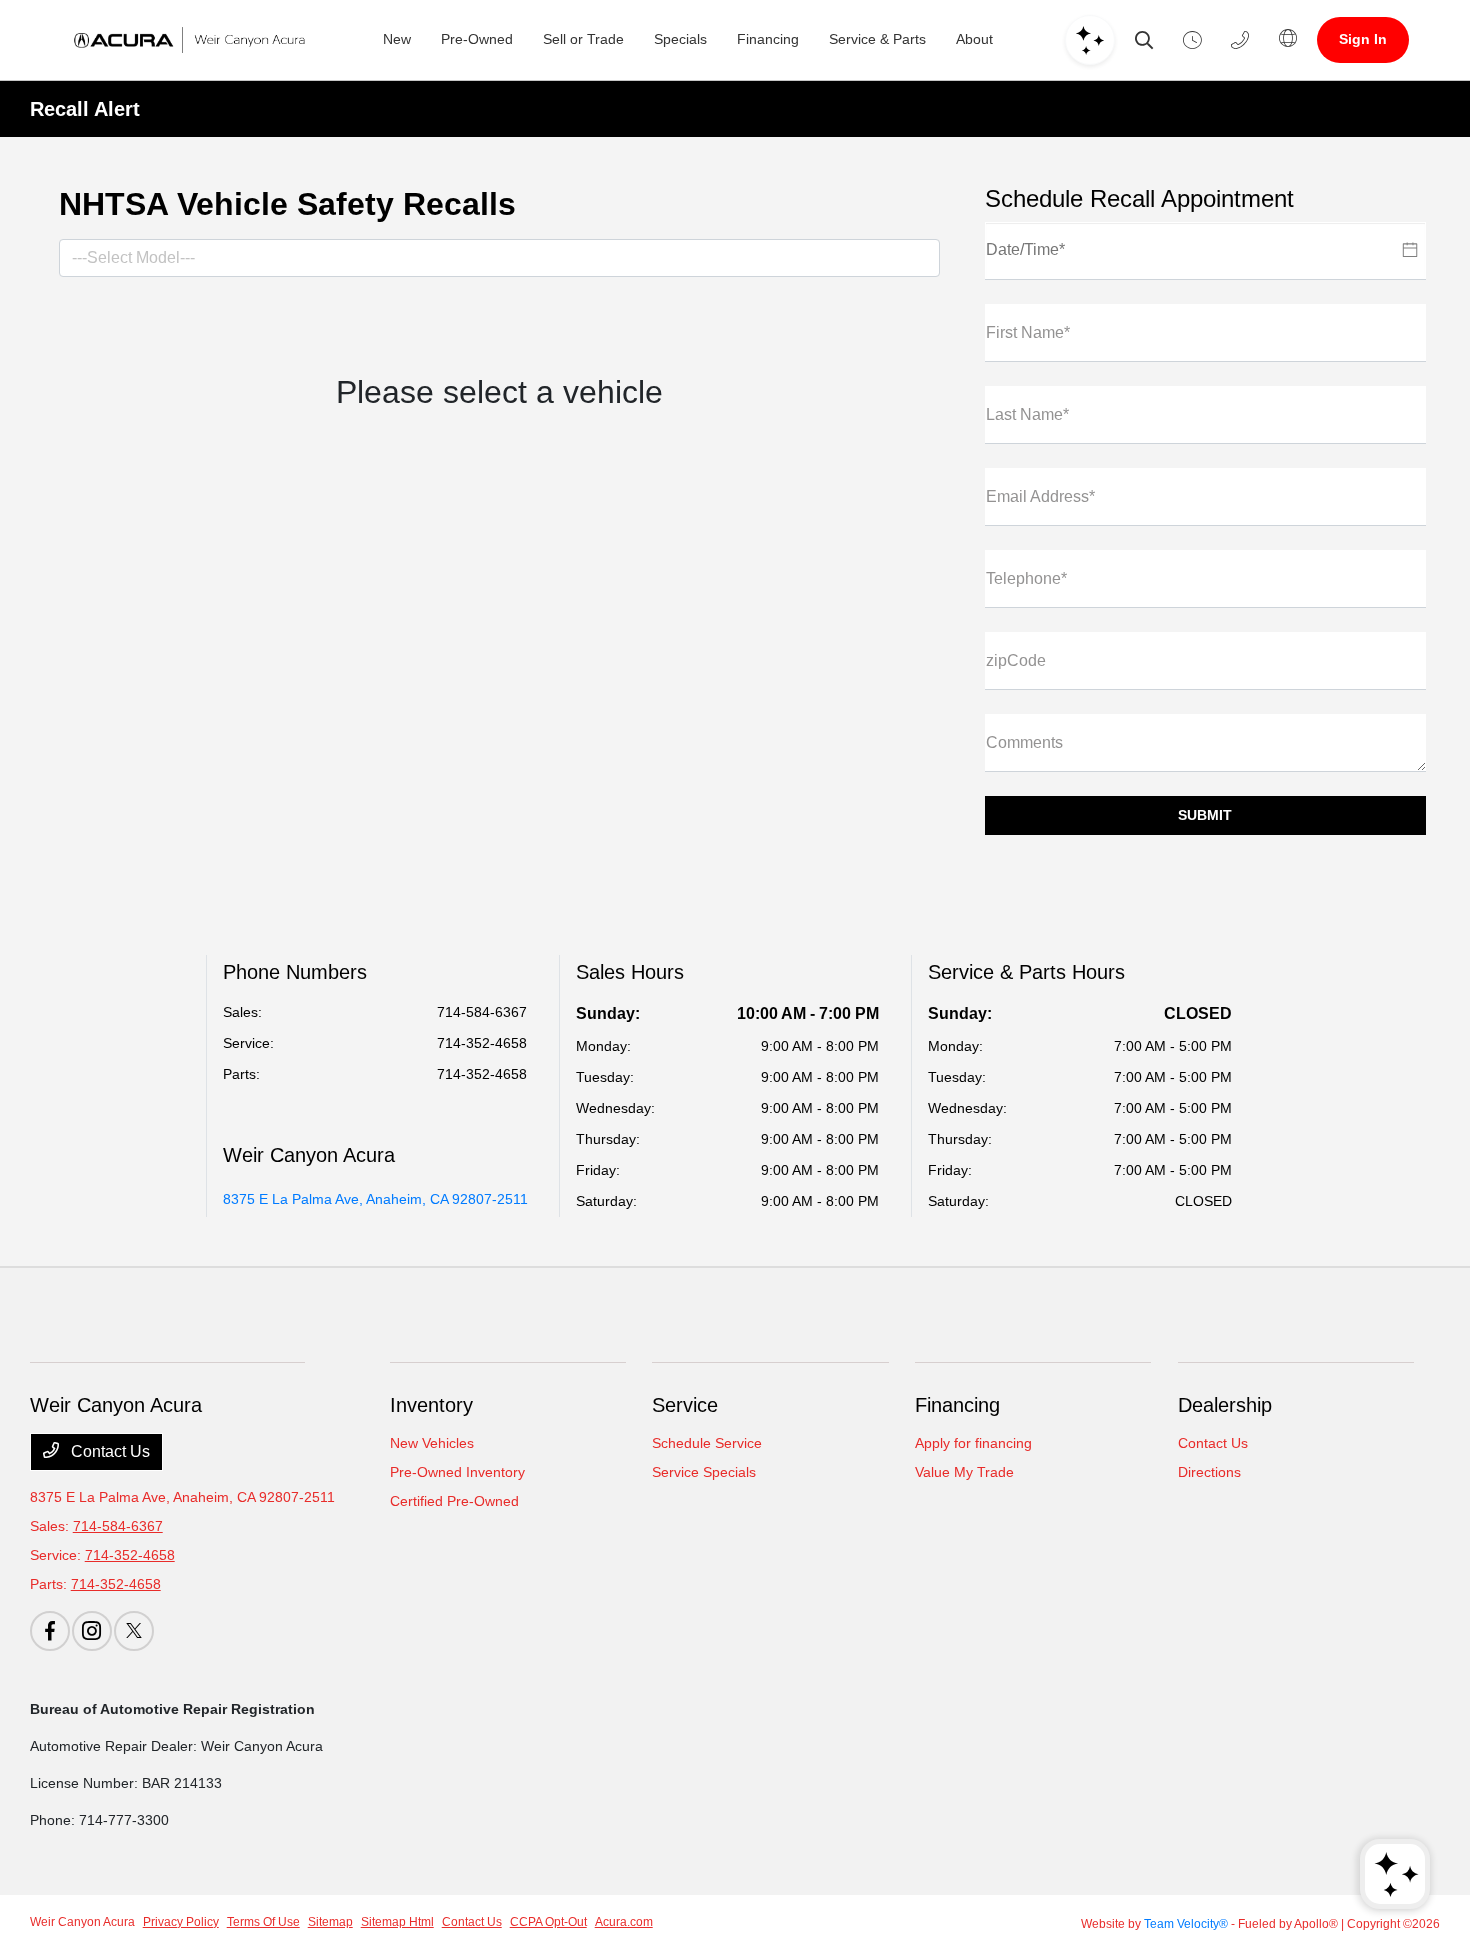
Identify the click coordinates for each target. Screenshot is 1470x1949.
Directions (1209, 1472)
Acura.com (624, 1922)
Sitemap (330, 1922)
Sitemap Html (397, 1922)
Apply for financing (973, 1443)
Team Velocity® (1186, 1924)
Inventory (431, 1405)
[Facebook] (50, 1631)
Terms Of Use (263, 1922)
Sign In (1363, 39)
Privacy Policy (181, 1922)
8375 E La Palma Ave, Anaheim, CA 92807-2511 (375, 1199)
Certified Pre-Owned (454, 1501)
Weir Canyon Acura (82, 1922)
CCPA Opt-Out (548, 1922)
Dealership (1225, 1405)
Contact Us (108, 1451)
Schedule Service (707, 1443)
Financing (957, 1405)
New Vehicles (432, 1443)
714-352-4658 (482, 1043)
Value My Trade (964, 1472)
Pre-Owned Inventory (457, 1472)
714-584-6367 (482, 1012)
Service (685, 1405)
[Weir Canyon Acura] (185, 40)
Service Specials (704, 1472)
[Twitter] (134, 1631)
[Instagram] (92, 1631)
